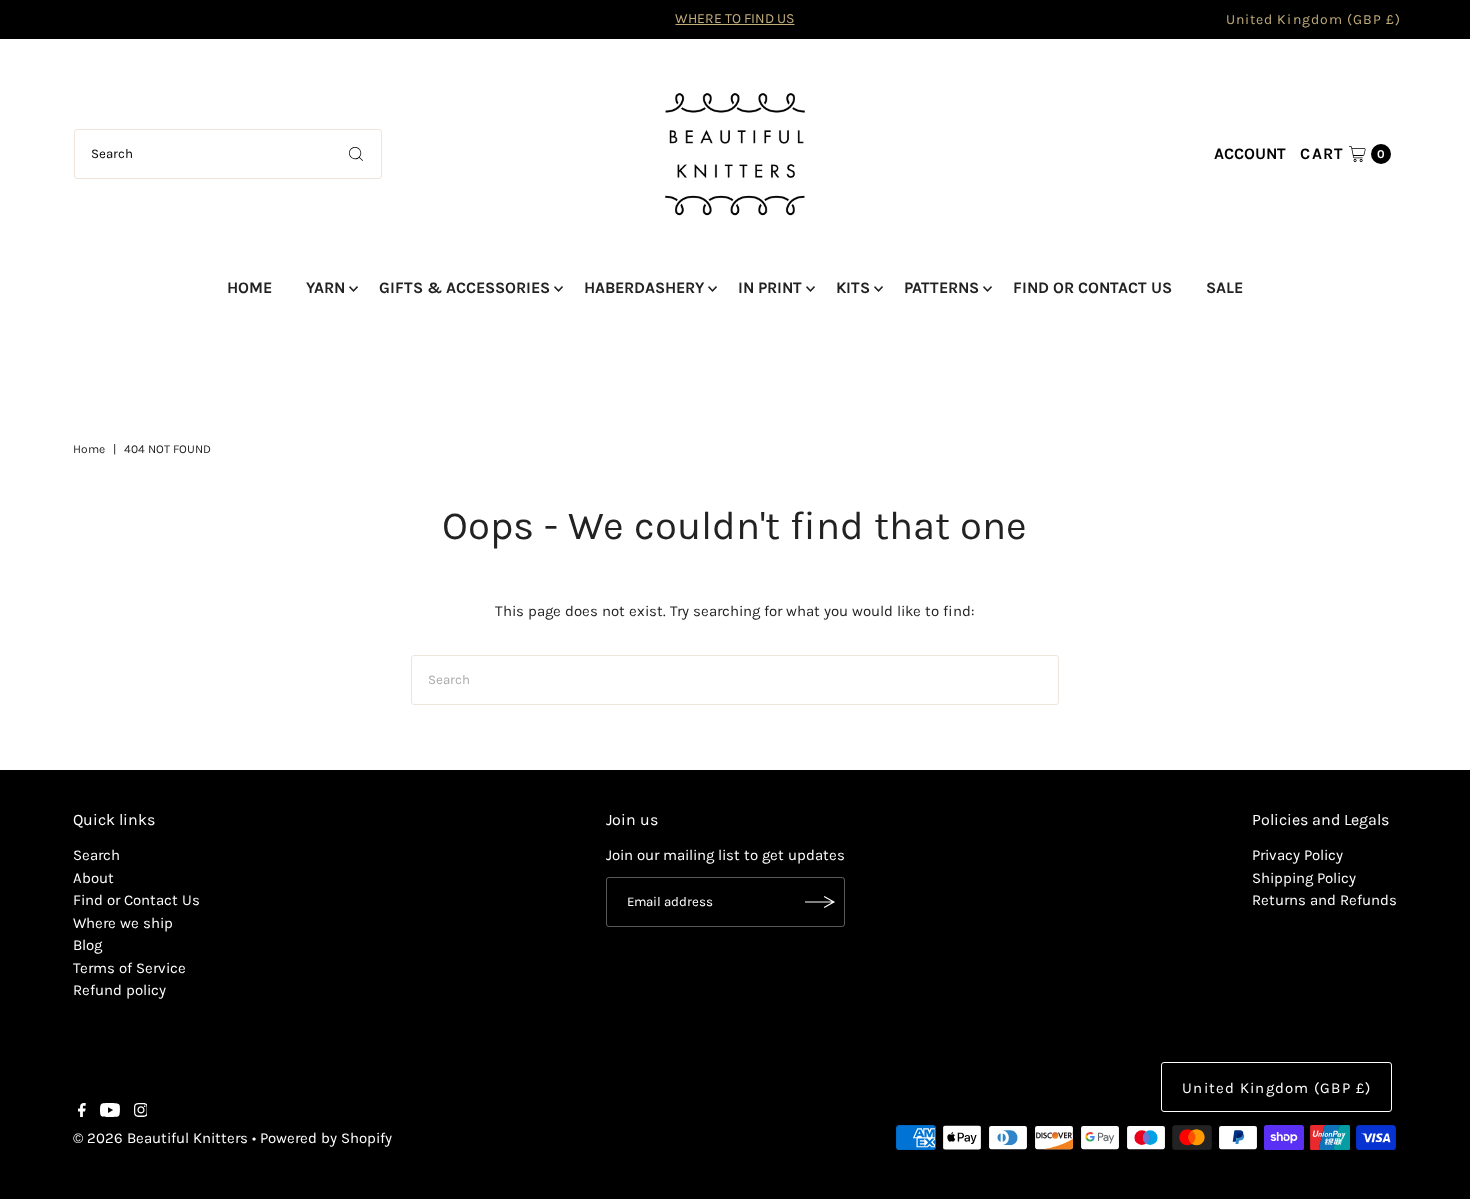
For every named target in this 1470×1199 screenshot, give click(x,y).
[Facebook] (82, 1112)
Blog (87, 945)
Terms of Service (129, 968)
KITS (853, 287)
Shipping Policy (1304, 878)
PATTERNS (941, 287)
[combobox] (228, 154)
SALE (1224, 287)
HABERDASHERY (644, 287)
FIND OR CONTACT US (1092, 287)
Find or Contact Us (136, 900)
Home (89, 449)
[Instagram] (141, 1112)
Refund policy (119, 990)
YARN (325, 287)
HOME (249, 287)
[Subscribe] (820, 902)
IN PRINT (770, 287)
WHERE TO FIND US (734, 18)
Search (96, 855)
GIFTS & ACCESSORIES (464, 287)
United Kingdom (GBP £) (1313, 19)
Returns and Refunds (1324, 900)
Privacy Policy (1297, 855)
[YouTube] (110, 1112)
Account (1250, 153)
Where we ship (123, 923)
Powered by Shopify (326, 1138)
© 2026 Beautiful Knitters (160, 1138)
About (93, 878)
